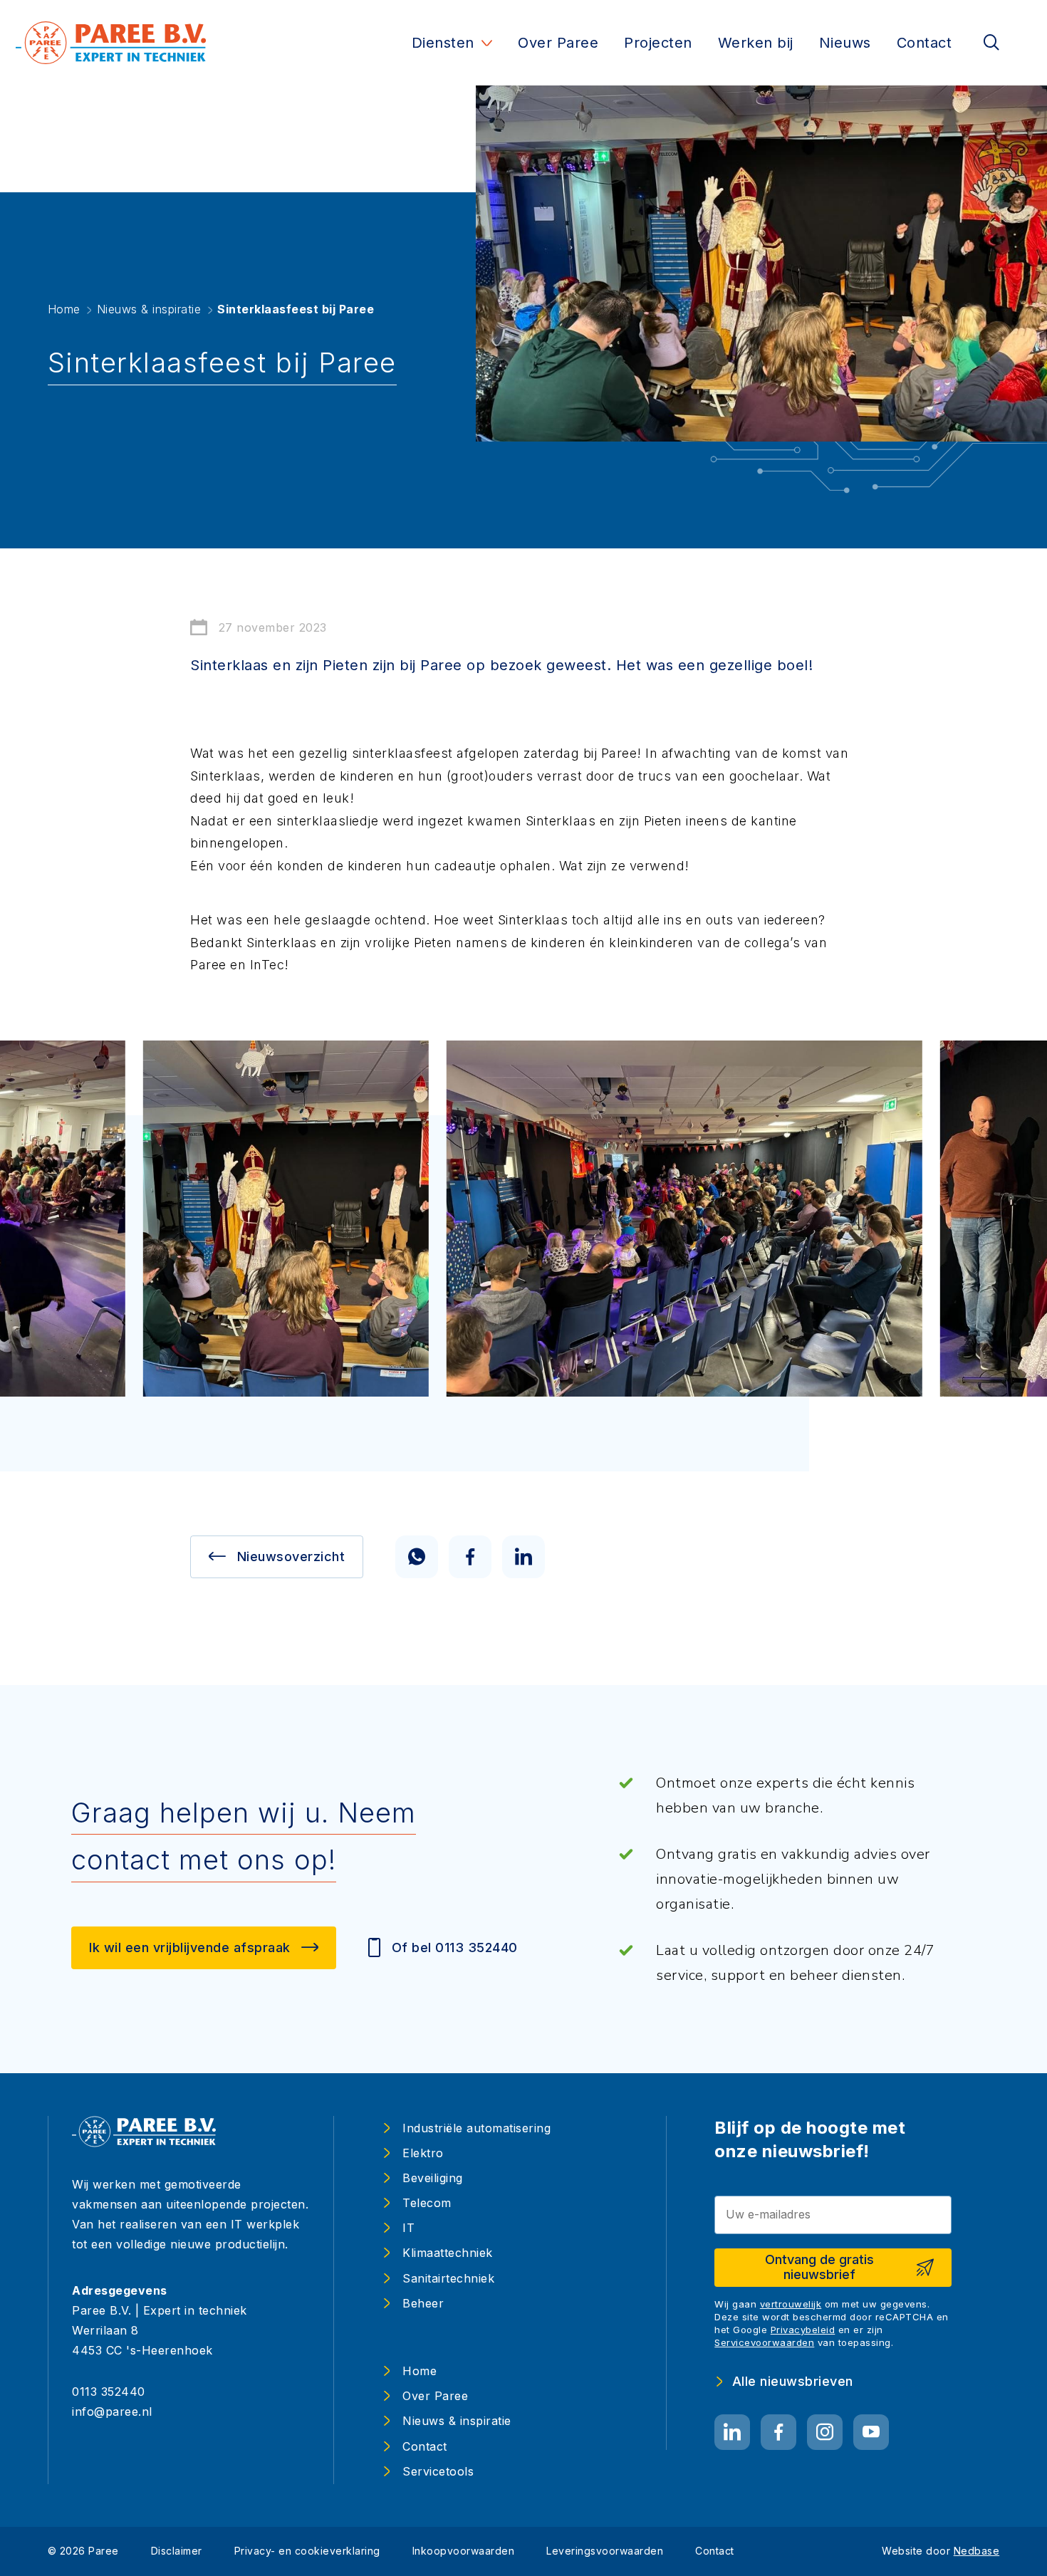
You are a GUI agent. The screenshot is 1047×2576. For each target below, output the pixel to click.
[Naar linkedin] (732, 2432)
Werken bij (756, 43)
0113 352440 (109, 2392)
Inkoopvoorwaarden (464, 2551)
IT (408, 2228)
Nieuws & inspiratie (457, 2421)
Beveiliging (433, 2178)
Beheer (423, 2303)
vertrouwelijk (791, 2304)
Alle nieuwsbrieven (793, 2381)
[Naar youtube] (871, 2432)
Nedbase (977, 2551)
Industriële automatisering (476, 2128)
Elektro (423, 2153)
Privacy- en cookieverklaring (307, 2551)
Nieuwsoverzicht (291, 1556)
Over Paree (558, 43)
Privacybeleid (803, 2330)
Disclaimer (177, 2551)
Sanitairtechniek (448, 2278)
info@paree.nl (112, 2411)
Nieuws (845, 43)
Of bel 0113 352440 (455, 1947)
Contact (924, 43)
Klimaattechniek (448, 2253)
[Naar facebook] (778, 2432)
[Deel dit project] (417, 1557)
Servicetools (438, 2471)
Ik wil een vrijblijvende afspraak (190, 1947)
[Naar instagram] (825, 2432)
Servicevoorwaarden (764, 2342)
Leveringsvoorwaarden (605, 2551)
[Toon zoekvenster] (991, 43)
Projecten (658, 43)
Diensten (443, 43)
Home (420, 2371)
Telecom (427, 2203)
